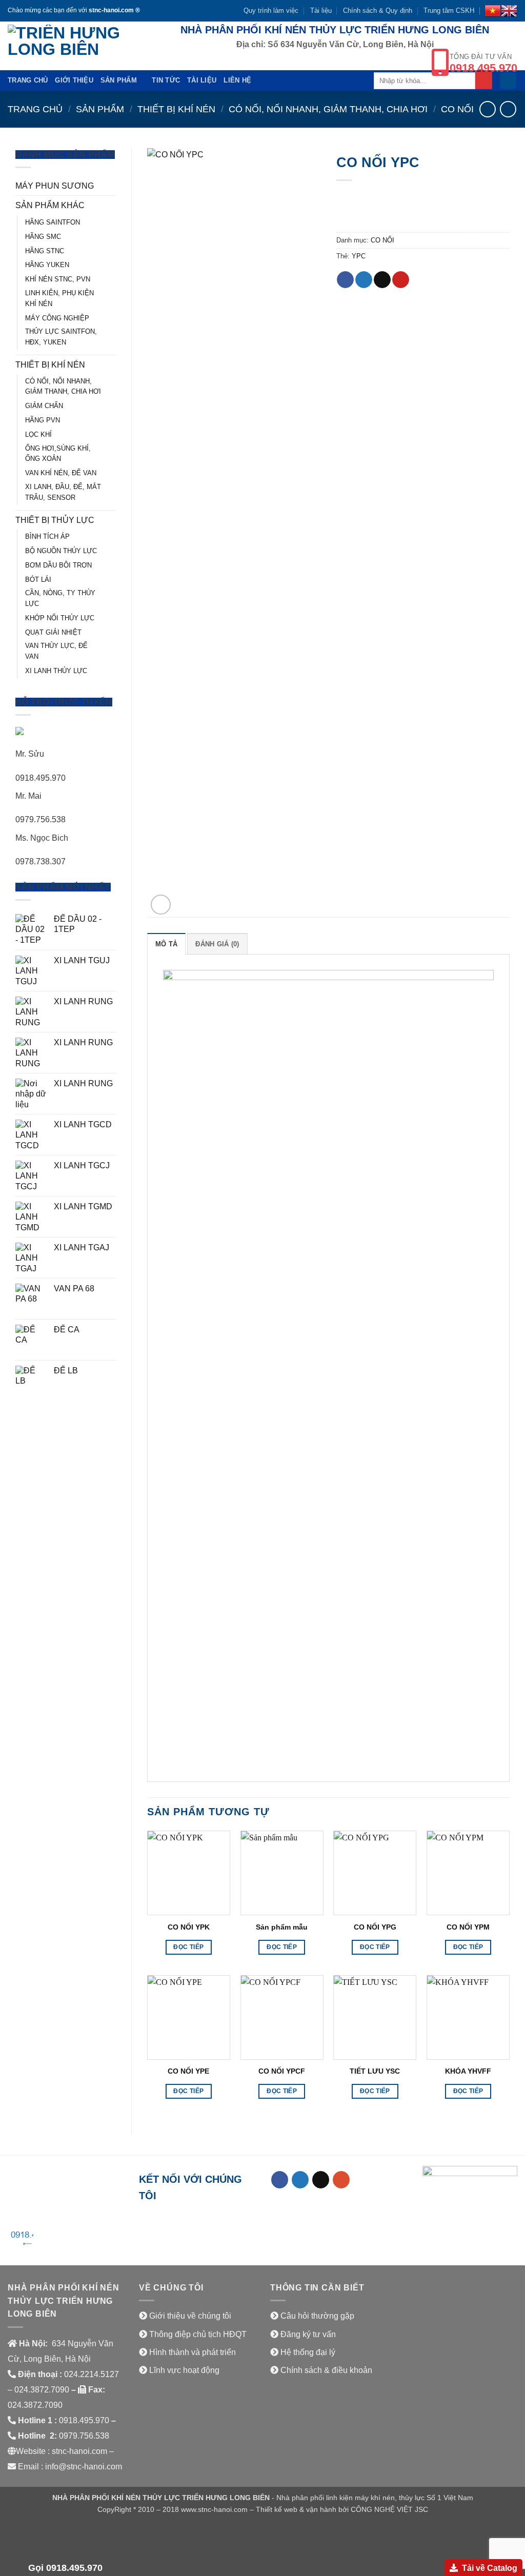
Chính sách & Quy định (378, 11)
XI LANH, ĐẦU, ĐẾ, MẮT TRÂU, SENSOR (63, 492)
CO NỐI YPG (375, 1927)
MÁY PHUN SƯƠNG (55, 186)
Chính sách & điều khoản (326, 2370)
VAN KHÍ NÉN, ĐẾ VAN (61, 473)
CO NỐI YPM (468, 1927)
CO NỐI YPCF (282, 2071)
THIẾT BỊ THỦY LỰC (55, 520)
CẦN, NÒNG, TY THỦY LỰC (60, 598)
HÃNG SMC (43, 237)
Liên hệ (237, 80)
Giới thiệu (74, 80)
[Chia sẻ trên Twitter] (364, 280)
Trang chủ (28, 80)
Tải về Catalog (490, 2568)
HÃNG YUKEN (47, 265)
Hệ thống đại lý (308, 2352)
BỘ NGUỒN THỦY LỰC (61, 551)
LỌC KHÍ (38, 434)
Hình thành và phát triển (193, 2352)
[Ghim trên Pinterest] (401, 280)
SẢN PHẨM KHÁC (50, 205)
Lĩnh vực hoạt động (184, 2370)
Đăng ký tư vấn (308, 2334)
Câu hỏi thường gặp (317, 2316)
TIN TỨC (166, 80)
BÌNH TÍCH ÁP (47, 536)
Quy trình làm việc (271, 11)
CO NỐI (457, 109)
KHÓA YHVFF (468, 2071)
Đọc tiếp (188, 1947)
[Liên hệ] (21, 2239)
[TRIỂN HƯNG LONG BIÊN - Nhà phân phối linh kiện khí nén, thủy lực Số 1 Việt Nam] (70, 46)
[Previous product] (508, 109)
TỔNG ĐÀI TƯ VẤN (483, 63)
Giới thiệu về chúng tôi (190, 2316)
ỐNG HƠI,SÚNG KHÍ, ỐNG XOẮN (58, 454)
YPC (359, 256)
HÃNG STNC (45, 251)
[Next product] (487, 109)
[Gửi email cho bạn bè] (382, 280)
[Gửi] (484, 80)
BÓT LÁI (38, 580)
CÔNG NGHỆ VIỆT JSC (389, 2509)
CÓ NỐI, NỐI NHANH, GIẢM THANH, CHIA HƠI (328, 109)
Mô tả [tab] (166, 944)
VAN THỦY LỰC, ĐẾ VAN (56, 651)
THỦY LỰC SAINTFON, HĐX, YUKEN (61, 337)
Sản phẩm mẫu (282, 1927)
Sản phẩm (119, 80)
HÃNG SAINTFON (53, 222)
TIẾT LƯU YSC (375, 2071)
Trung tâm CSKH (449, 11)
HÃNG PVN (43, 420)
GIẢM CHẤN (44, 406)
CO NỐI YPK (189, 1927)
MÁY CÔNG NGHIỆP (57, 318)
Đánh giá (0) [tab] (217, 944)
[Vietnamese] (493, 11)
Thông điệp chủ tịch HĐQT (198, 2334)
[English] (509, 11)
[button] (508, 81)
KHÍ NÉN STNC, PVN (58, 279)
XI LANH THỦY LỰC (56, 671)
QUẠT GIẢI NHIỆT (53, 632)
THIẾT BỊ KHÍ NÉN (176, 109)
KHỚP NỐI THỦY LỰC (60, 618)
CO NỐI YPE (188, 2071)
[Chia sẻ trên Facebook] (345, 280)
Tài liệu (321, 11)
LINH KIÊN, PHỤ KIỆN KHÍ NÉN (59, 298)
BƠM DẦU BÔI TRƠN (58, 565)
